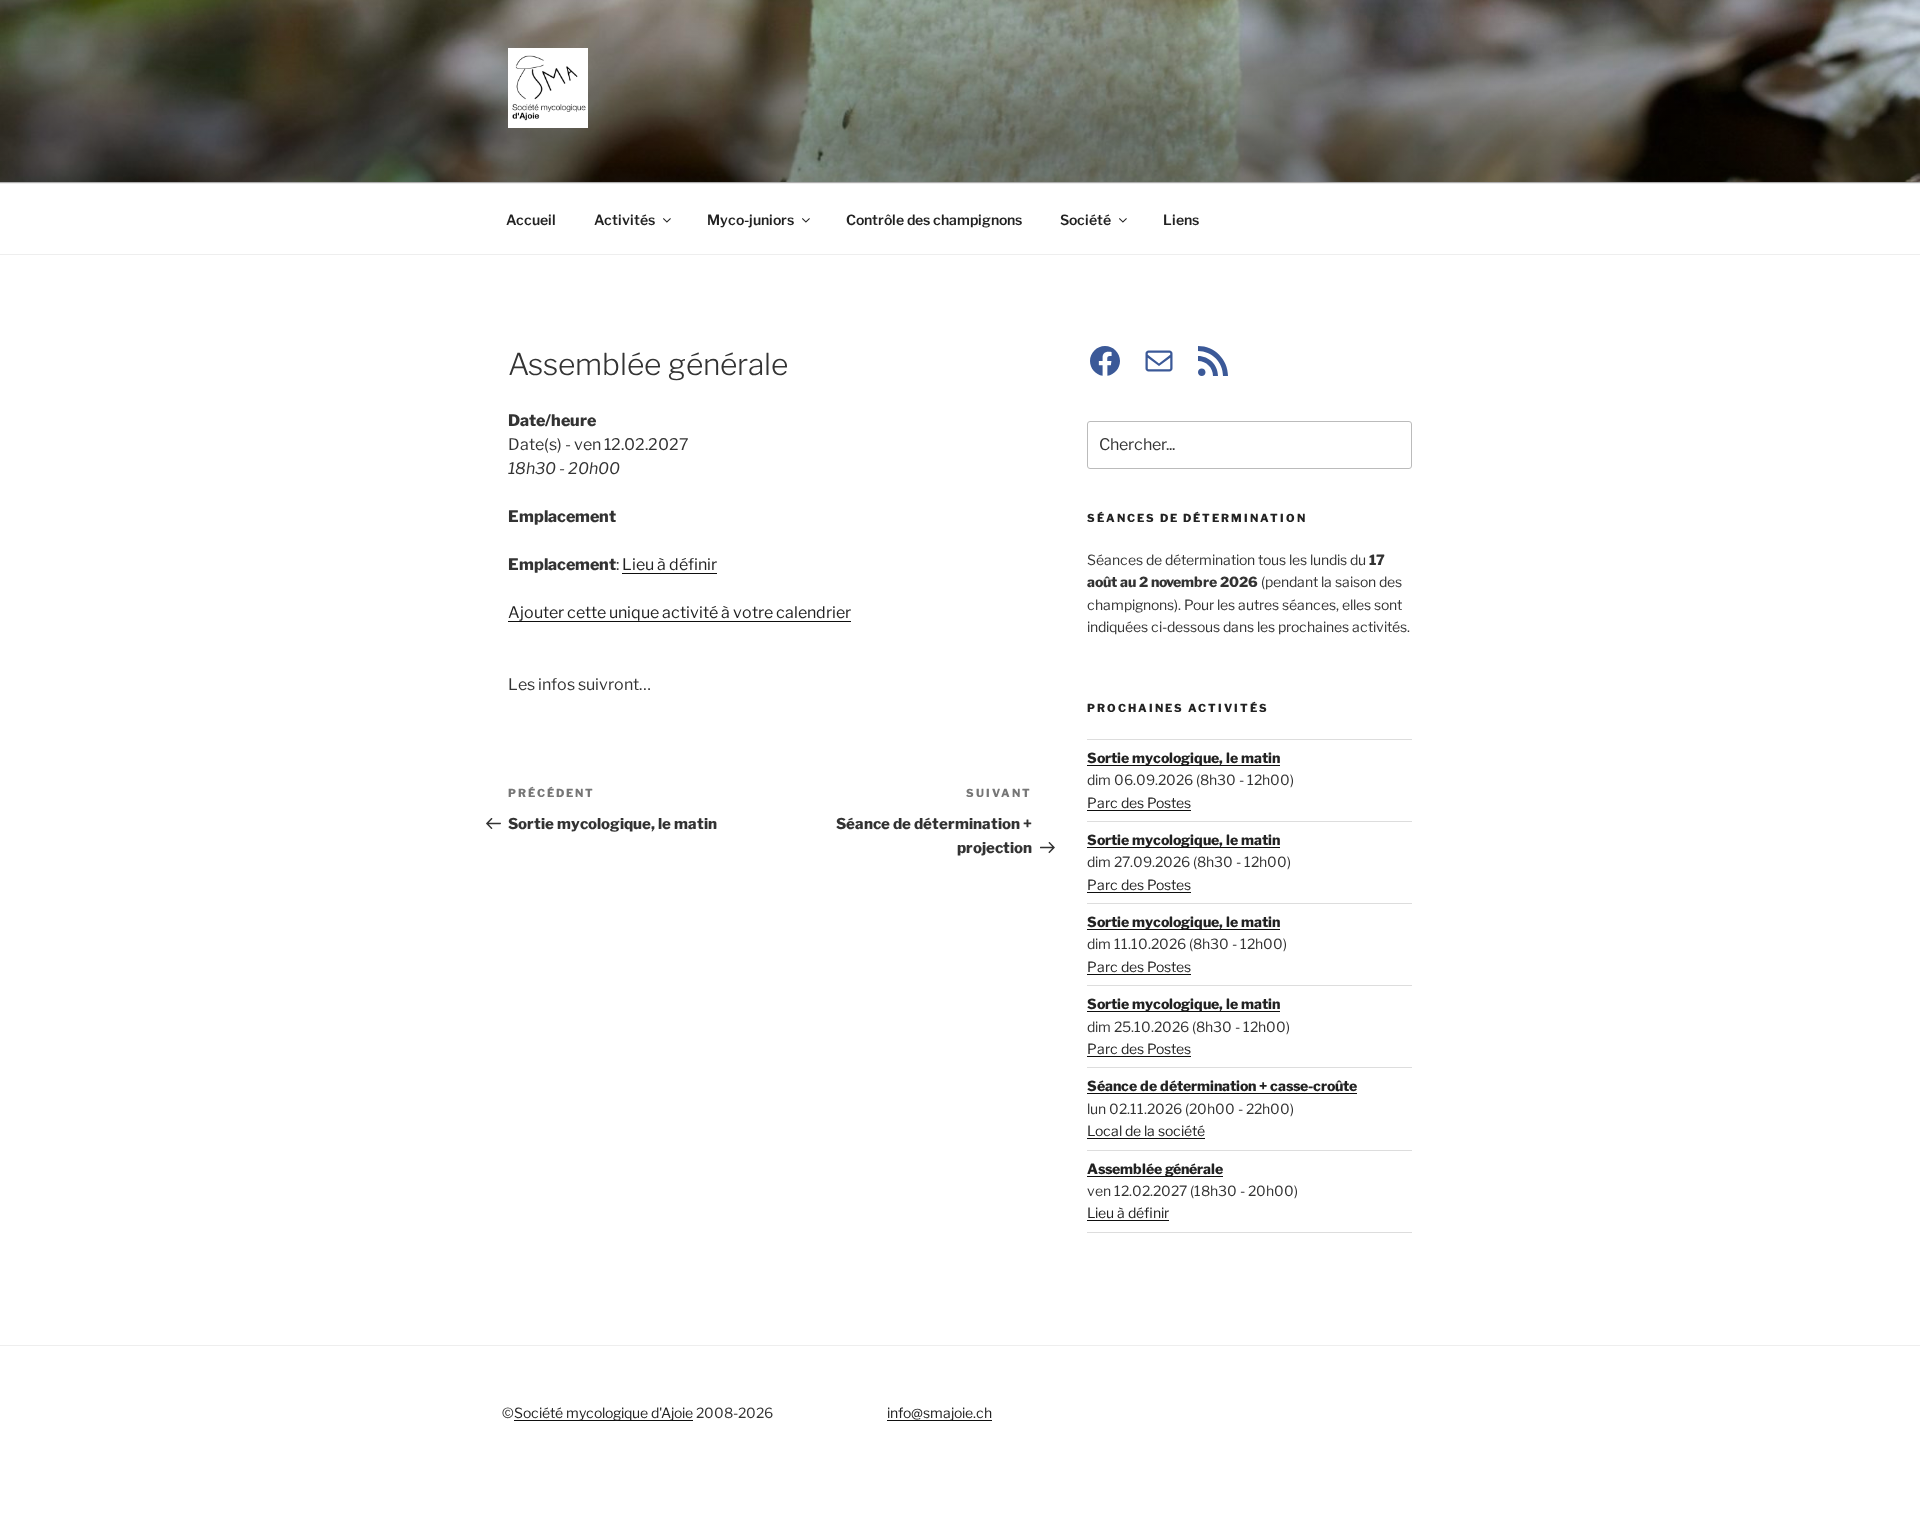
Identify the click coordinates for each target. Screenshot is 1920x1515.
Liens (1181, 219)
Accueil (531, 219)
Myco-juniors (750, 219)
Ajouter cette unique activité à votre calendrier (679, 612)
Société (1085, 219)
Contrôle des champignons (934, 219)
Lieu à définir (669, 564)
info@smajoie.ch (939, 1412)
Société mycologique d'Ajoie (603, 1412)
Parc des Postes (1139, 802)
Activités (624, 219)
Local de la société (1146, 1130)
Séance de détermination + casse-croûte (1222, 1085)
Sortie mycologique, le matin (1183, 757)
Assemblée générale (1155, 1168)
